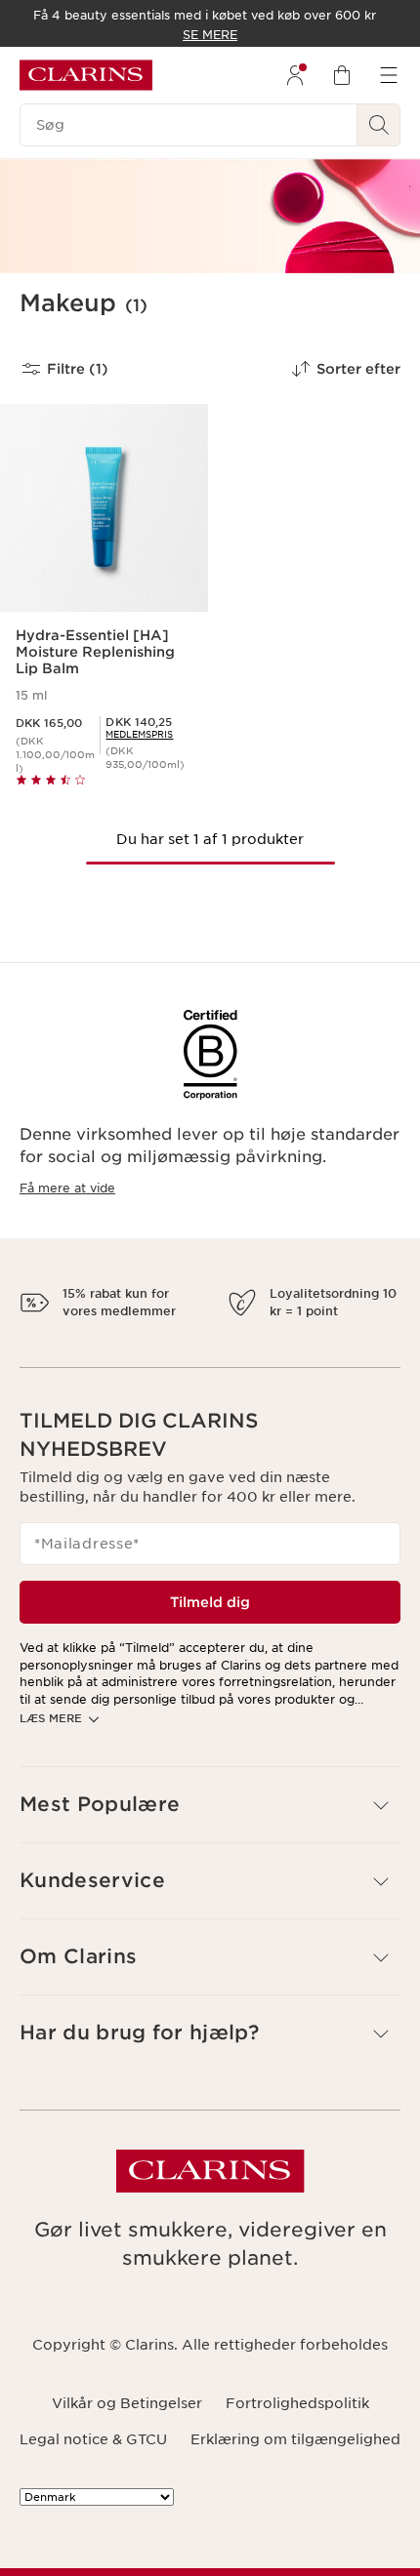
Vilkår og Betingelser (127, 2472)
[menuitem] (295, 75)
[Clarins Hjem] (86, 75)
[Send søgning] (379, 125)
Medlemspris (139, 734)
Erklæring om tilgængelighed (295, 2507)
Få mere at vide (67, 1188)
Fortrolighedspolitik (297, 2472)
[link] (139, 734)
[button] (210, 1873)
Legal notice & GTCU (93, 2507)
